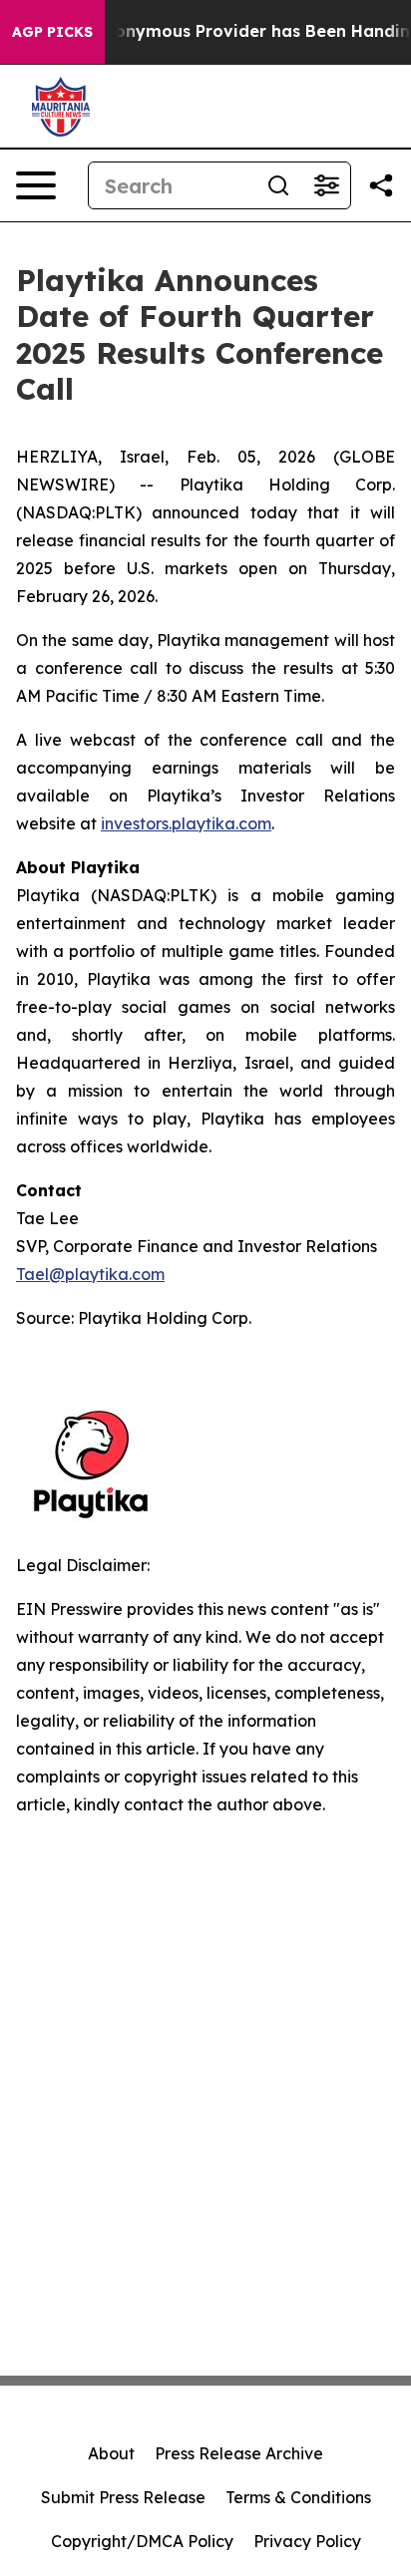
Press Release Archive (239, 2453)
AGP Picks (52, 32)
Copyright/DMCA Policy (142, 2541)
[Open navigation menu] (36, 185)
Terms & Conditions (298, 2497)
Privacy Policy (307, 2541)
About (111, 2453)
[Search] (278, 185)
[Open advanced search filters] (326, 185)
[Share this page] (381, 185)
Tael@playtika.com (90, 1274)
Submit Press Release (123, 2497)
